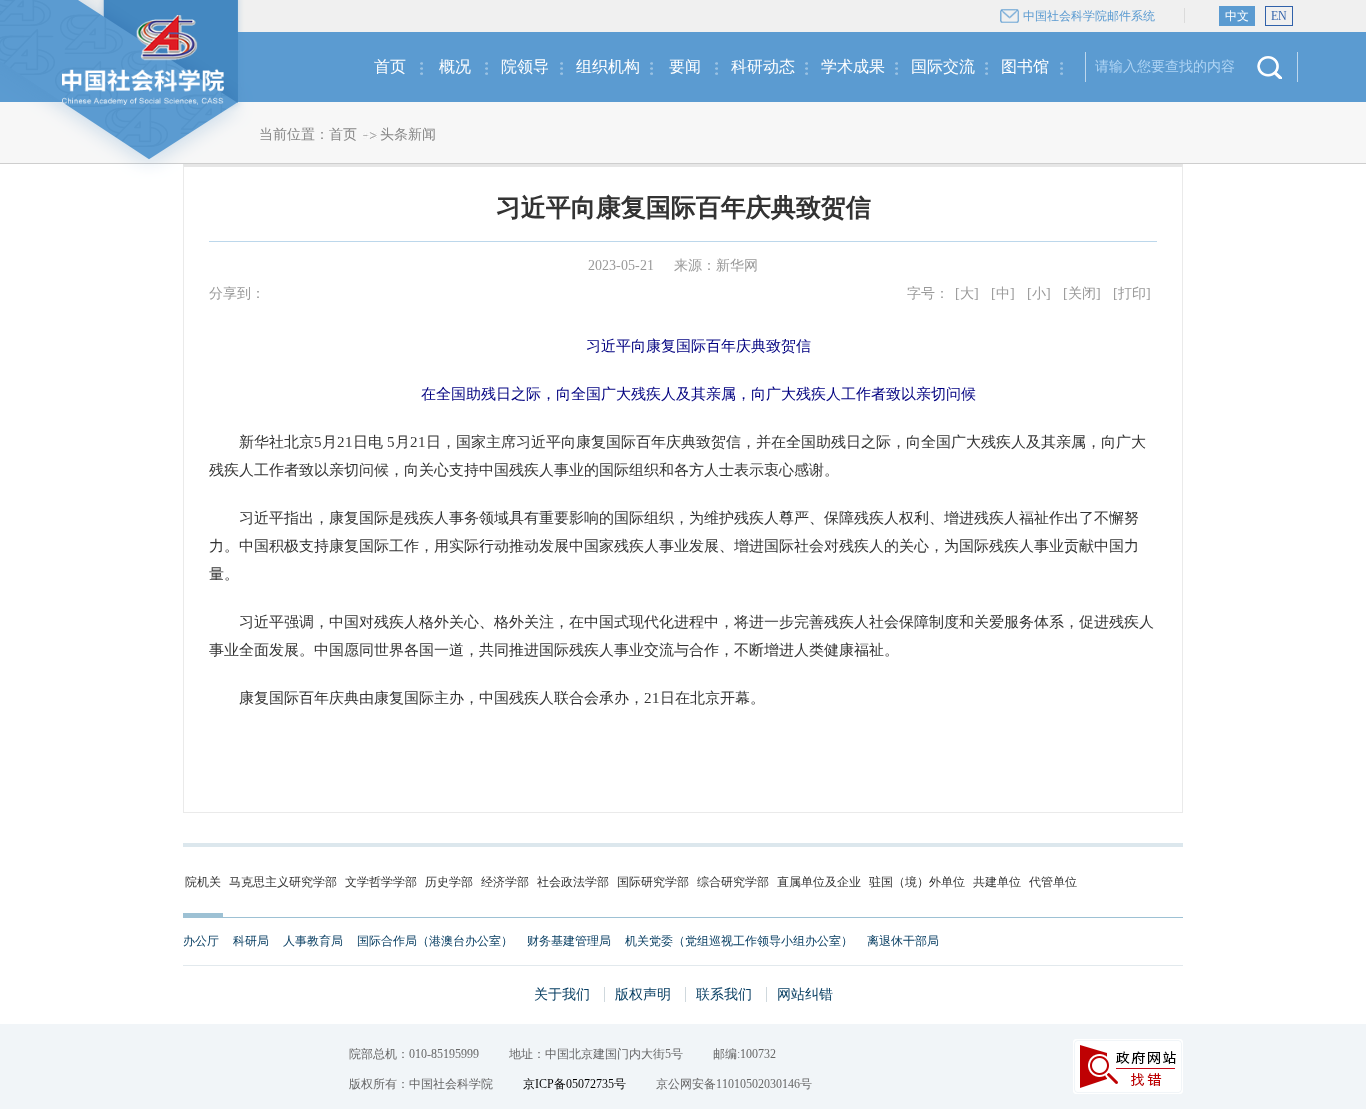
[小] (1039, 293)
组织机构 (608, 66)
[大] (967, 293)
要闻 (685, 66)
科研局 (251, 941)
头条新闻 (408, 134)
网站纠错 (805, 994)
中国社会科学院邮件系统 (1089, 16)
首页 (390, 66)
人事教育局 (313, 941)
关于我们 (562, 994)
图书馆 (1025, 66)
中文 (1237, 16)
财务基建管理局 (569, 941)
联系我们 (724, 994)
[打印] (1132, 293)
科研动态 (763, 66)
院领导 (525, 66)
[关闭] (1082, 293)
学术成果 (853, 66)
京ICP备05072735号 (574, 1084)
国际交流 (943, 66)
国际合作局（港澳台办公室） (435, 941)
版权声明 (643, 994)
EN (1279, 16)
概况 (455, 66)
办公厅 (201, 941)
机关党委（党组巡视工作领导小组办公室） (739, 941)
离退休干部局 (903, 941)
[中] (1003, 293)
